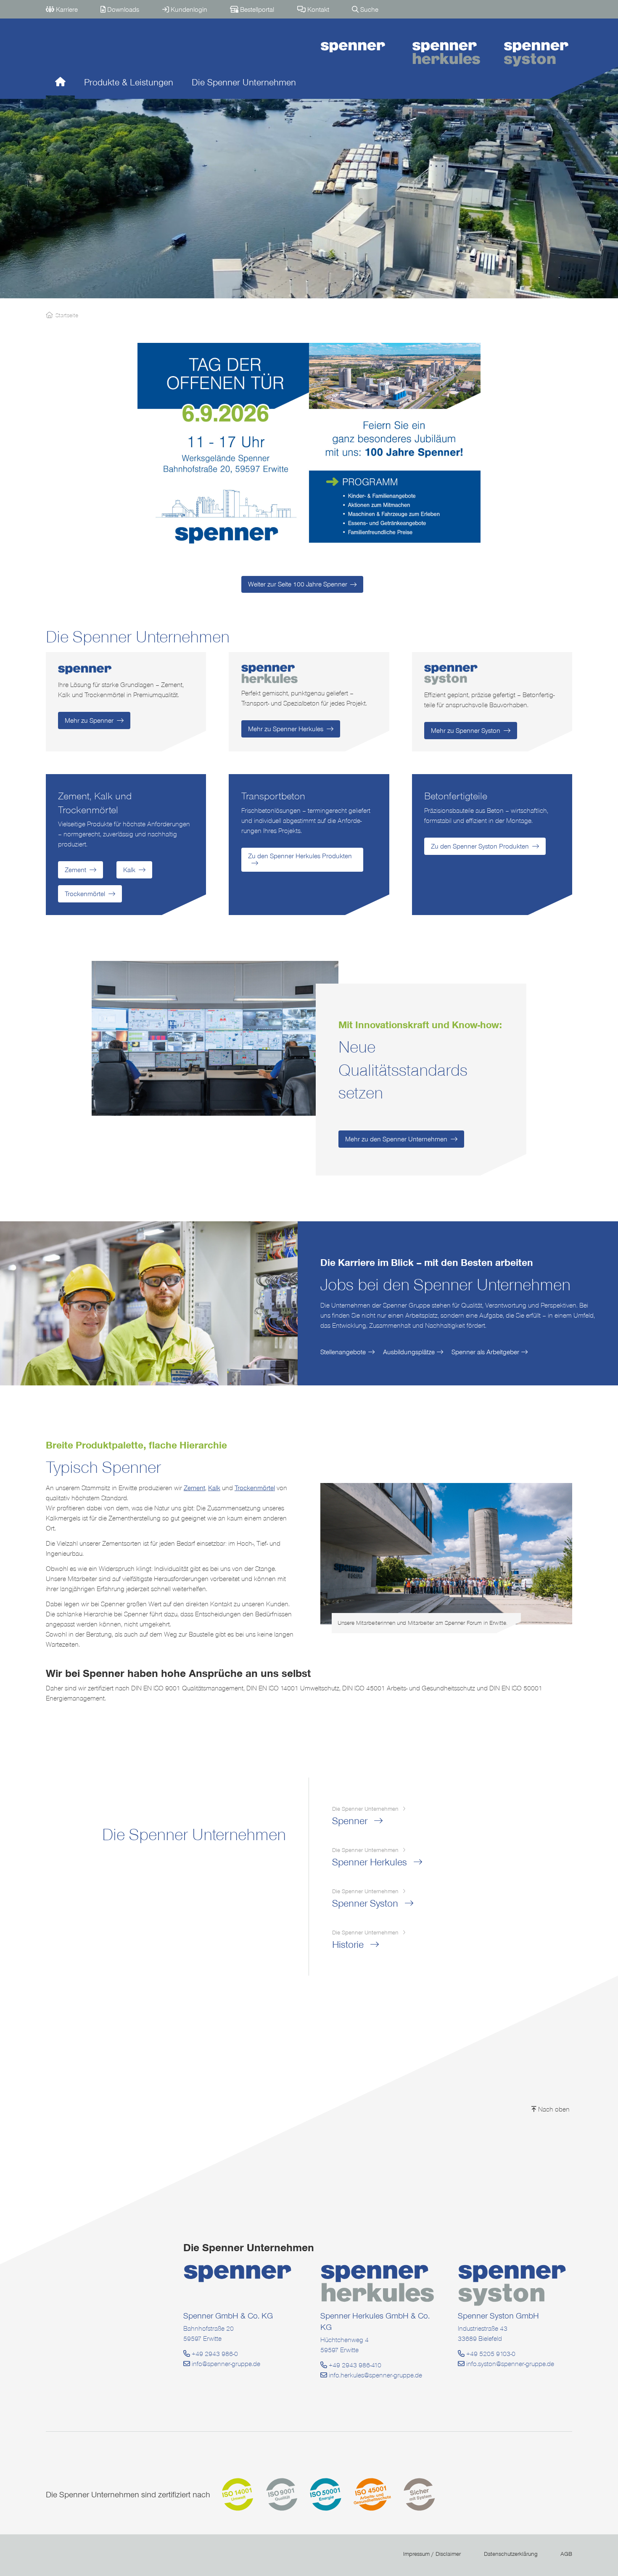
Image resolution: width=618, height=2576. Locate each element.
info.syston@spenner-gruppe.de (509, 2364)
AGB (566, 2554)
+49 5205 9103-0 (490, 2354)
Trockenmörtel (85, 894)
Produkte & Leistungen (129, 82)
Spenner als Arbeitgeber (485, 1352)
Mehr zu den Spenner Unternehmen (396, 1139)
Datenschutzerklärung (511, 2554)
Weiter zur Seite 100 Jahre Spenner (298, 584)
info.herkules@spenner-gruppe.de (375, 2375)
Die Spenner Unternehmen (244, 82)
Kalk (129, 870)
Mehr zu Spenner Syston (466, 731)
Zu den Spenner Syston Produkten (480, 846)
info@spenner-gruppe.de (225, 2364)
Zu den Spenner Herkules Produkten (300, 856)
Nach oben (553, 2109)
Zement (75, 870)
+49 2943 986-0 (214, 2354)
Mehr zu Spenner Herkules (286, 729)
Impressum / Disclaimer (432, 2554)
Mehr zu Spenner (89, 720)
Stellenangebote (343, 1352)
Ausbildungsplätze (409, 1352)
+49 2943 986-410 (354, 2365)
